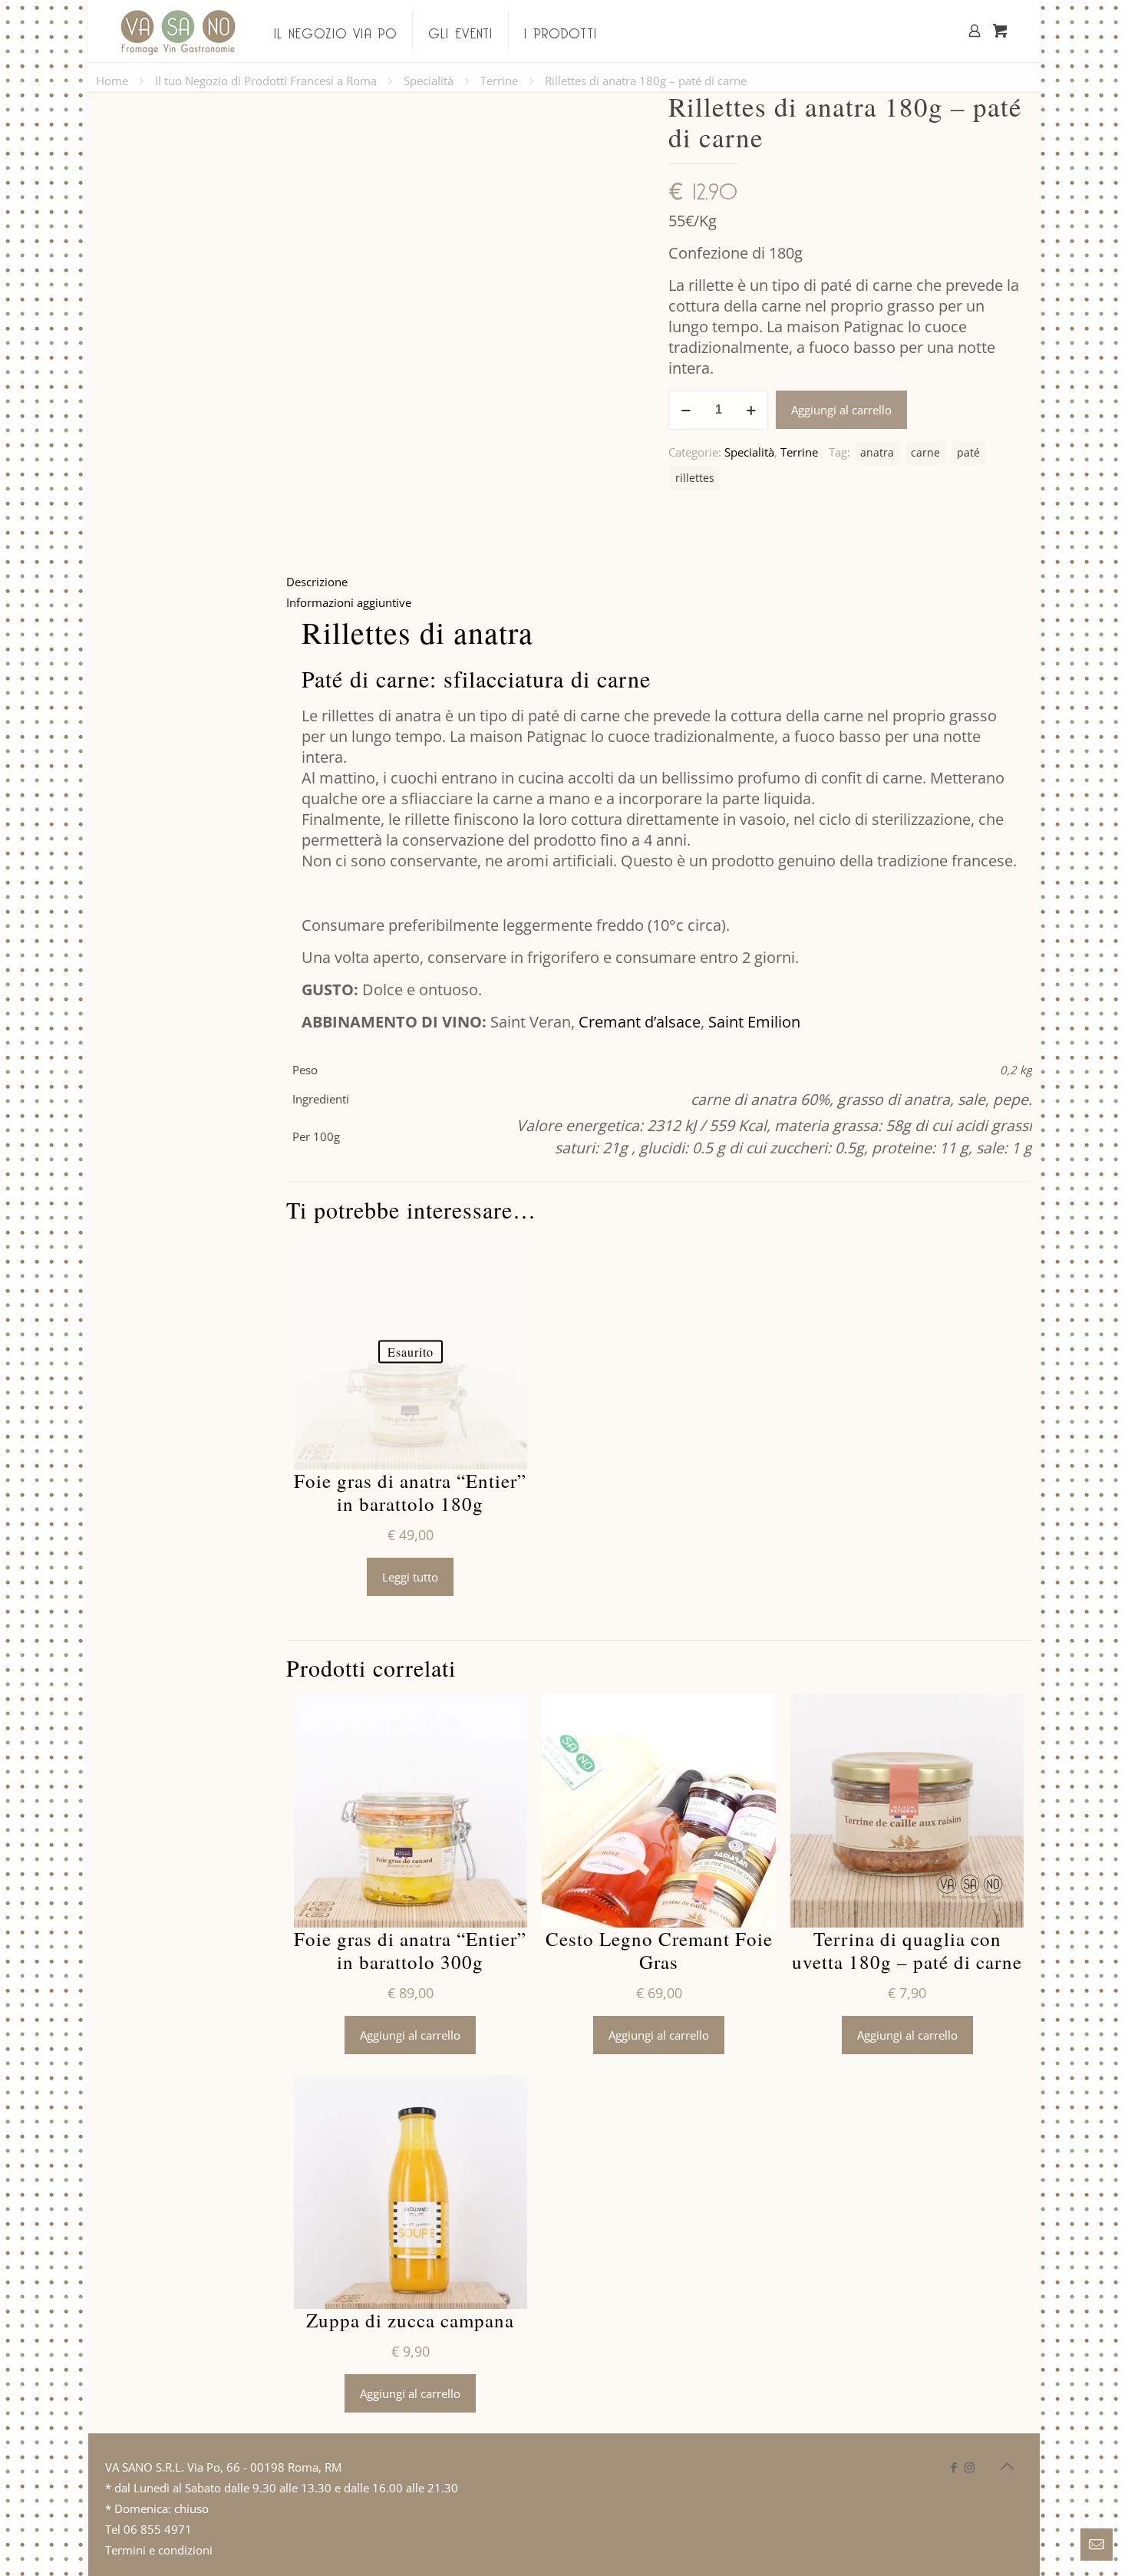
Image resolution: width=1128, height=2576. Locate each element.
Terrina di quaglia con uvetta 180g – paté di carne (907, 1951)
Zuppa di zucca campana (410, 2320)
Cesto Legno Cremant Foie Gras (659, 1951)
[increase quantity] (751, 410)
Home (112, 81)
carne (925, 453)
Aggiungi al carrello (841, 410)
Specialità (429, 81)
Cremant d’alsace (640, 1022)
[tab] (659, 582)
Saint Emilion (754, 1022)
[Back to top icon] (1007, 2466)
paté (968, 453)
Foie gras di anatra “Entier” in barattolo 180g (410, 1492)
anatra (877, 453)
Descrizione (317, 582)
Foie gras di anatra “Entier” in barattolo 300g (410, 1951)
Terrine (499, 81)
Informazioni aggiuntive (349, 602)
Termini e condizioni (159, 2550)
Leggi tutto (410, 1577)
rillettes (695, 478)
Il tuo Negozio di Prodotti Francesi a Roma (266, 81)
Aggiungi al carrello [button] (410, 2035)
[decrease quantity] (686, 410)
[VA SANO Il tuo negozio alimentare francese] (178, 31)
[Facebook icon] (953, 2467)
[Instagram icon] (970, 2467)
